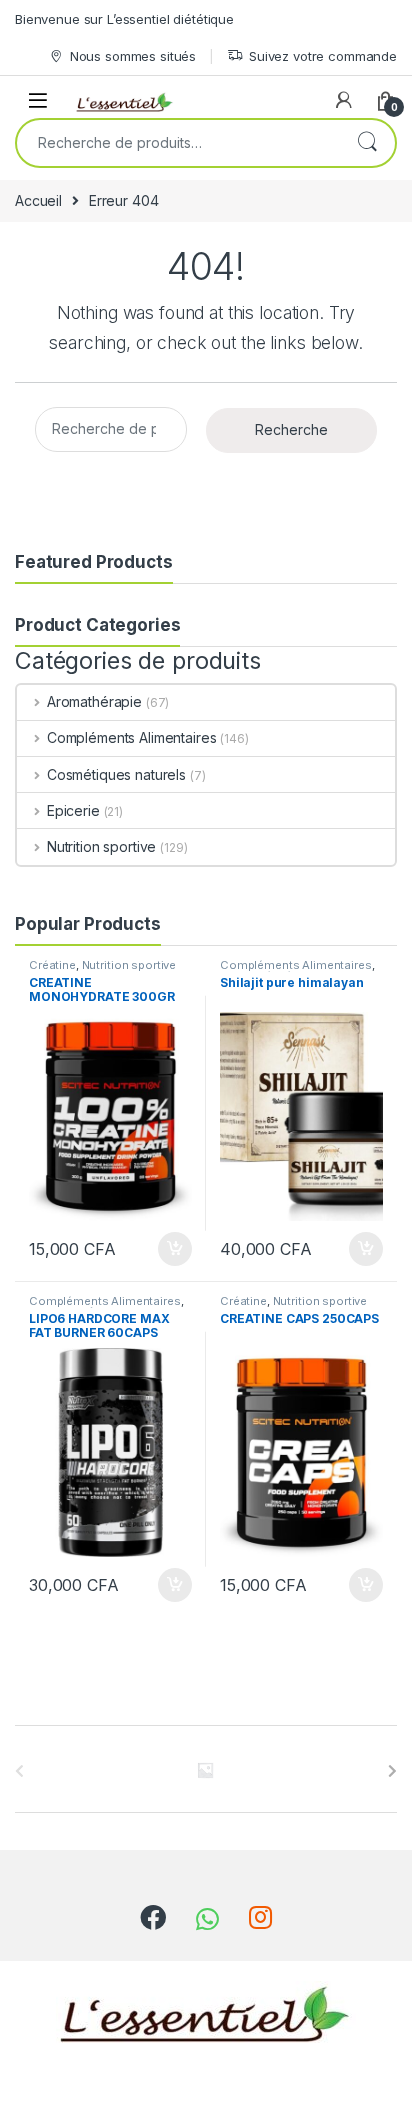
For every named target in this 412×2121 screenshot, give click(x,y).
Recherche (367, 143)
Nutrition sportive (101, 846)
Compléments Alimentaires (131, 737)
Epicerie (73, 810)
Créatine (52, 965)
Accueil (38, 200)
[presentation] (392, 1771)
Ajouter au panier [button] (169, 1249)
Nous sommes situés (133, 56)
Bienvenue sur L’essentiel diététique (124, 19)
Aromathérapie (94, 701)
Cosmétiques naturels (116, 774)
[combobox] (178, 143)
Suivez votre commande (323, 56)
